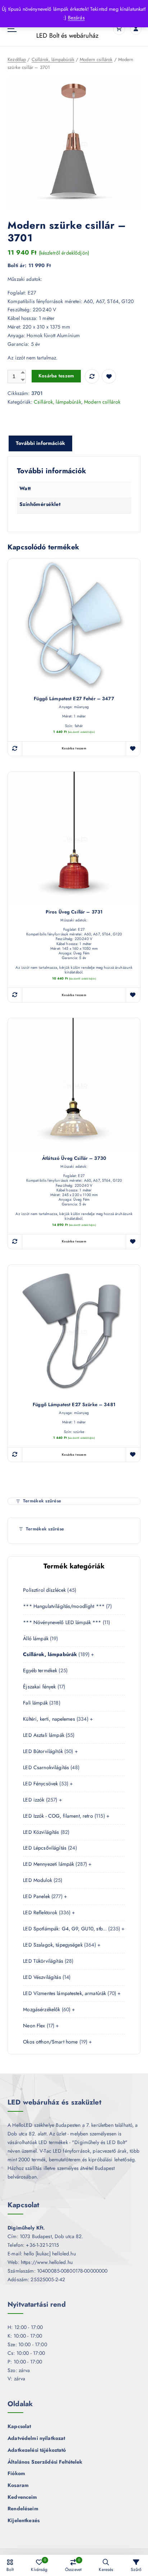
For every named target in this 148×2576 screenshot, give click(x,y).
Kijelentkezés (24, 2520)
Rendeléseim (23, 2508)
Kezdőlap (17, 59)
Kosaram (18, 2485)
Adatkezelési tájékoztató (37, 2450)
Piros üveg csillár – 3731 (74, 912)
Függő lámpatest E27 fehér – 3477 (74, 699)
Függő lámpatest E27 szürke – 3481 (74, 1405)
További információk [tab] (40, 443)
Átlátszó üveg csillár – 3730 (74, 1159)
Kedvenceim (22, 2497)
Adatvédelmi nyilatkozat (36, 2438)
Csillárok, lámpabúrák (53, 59)
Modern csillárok (96, 59)
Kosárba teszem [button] (74, 748)
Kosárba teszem (56, 376)
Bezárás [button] (76, 18)
